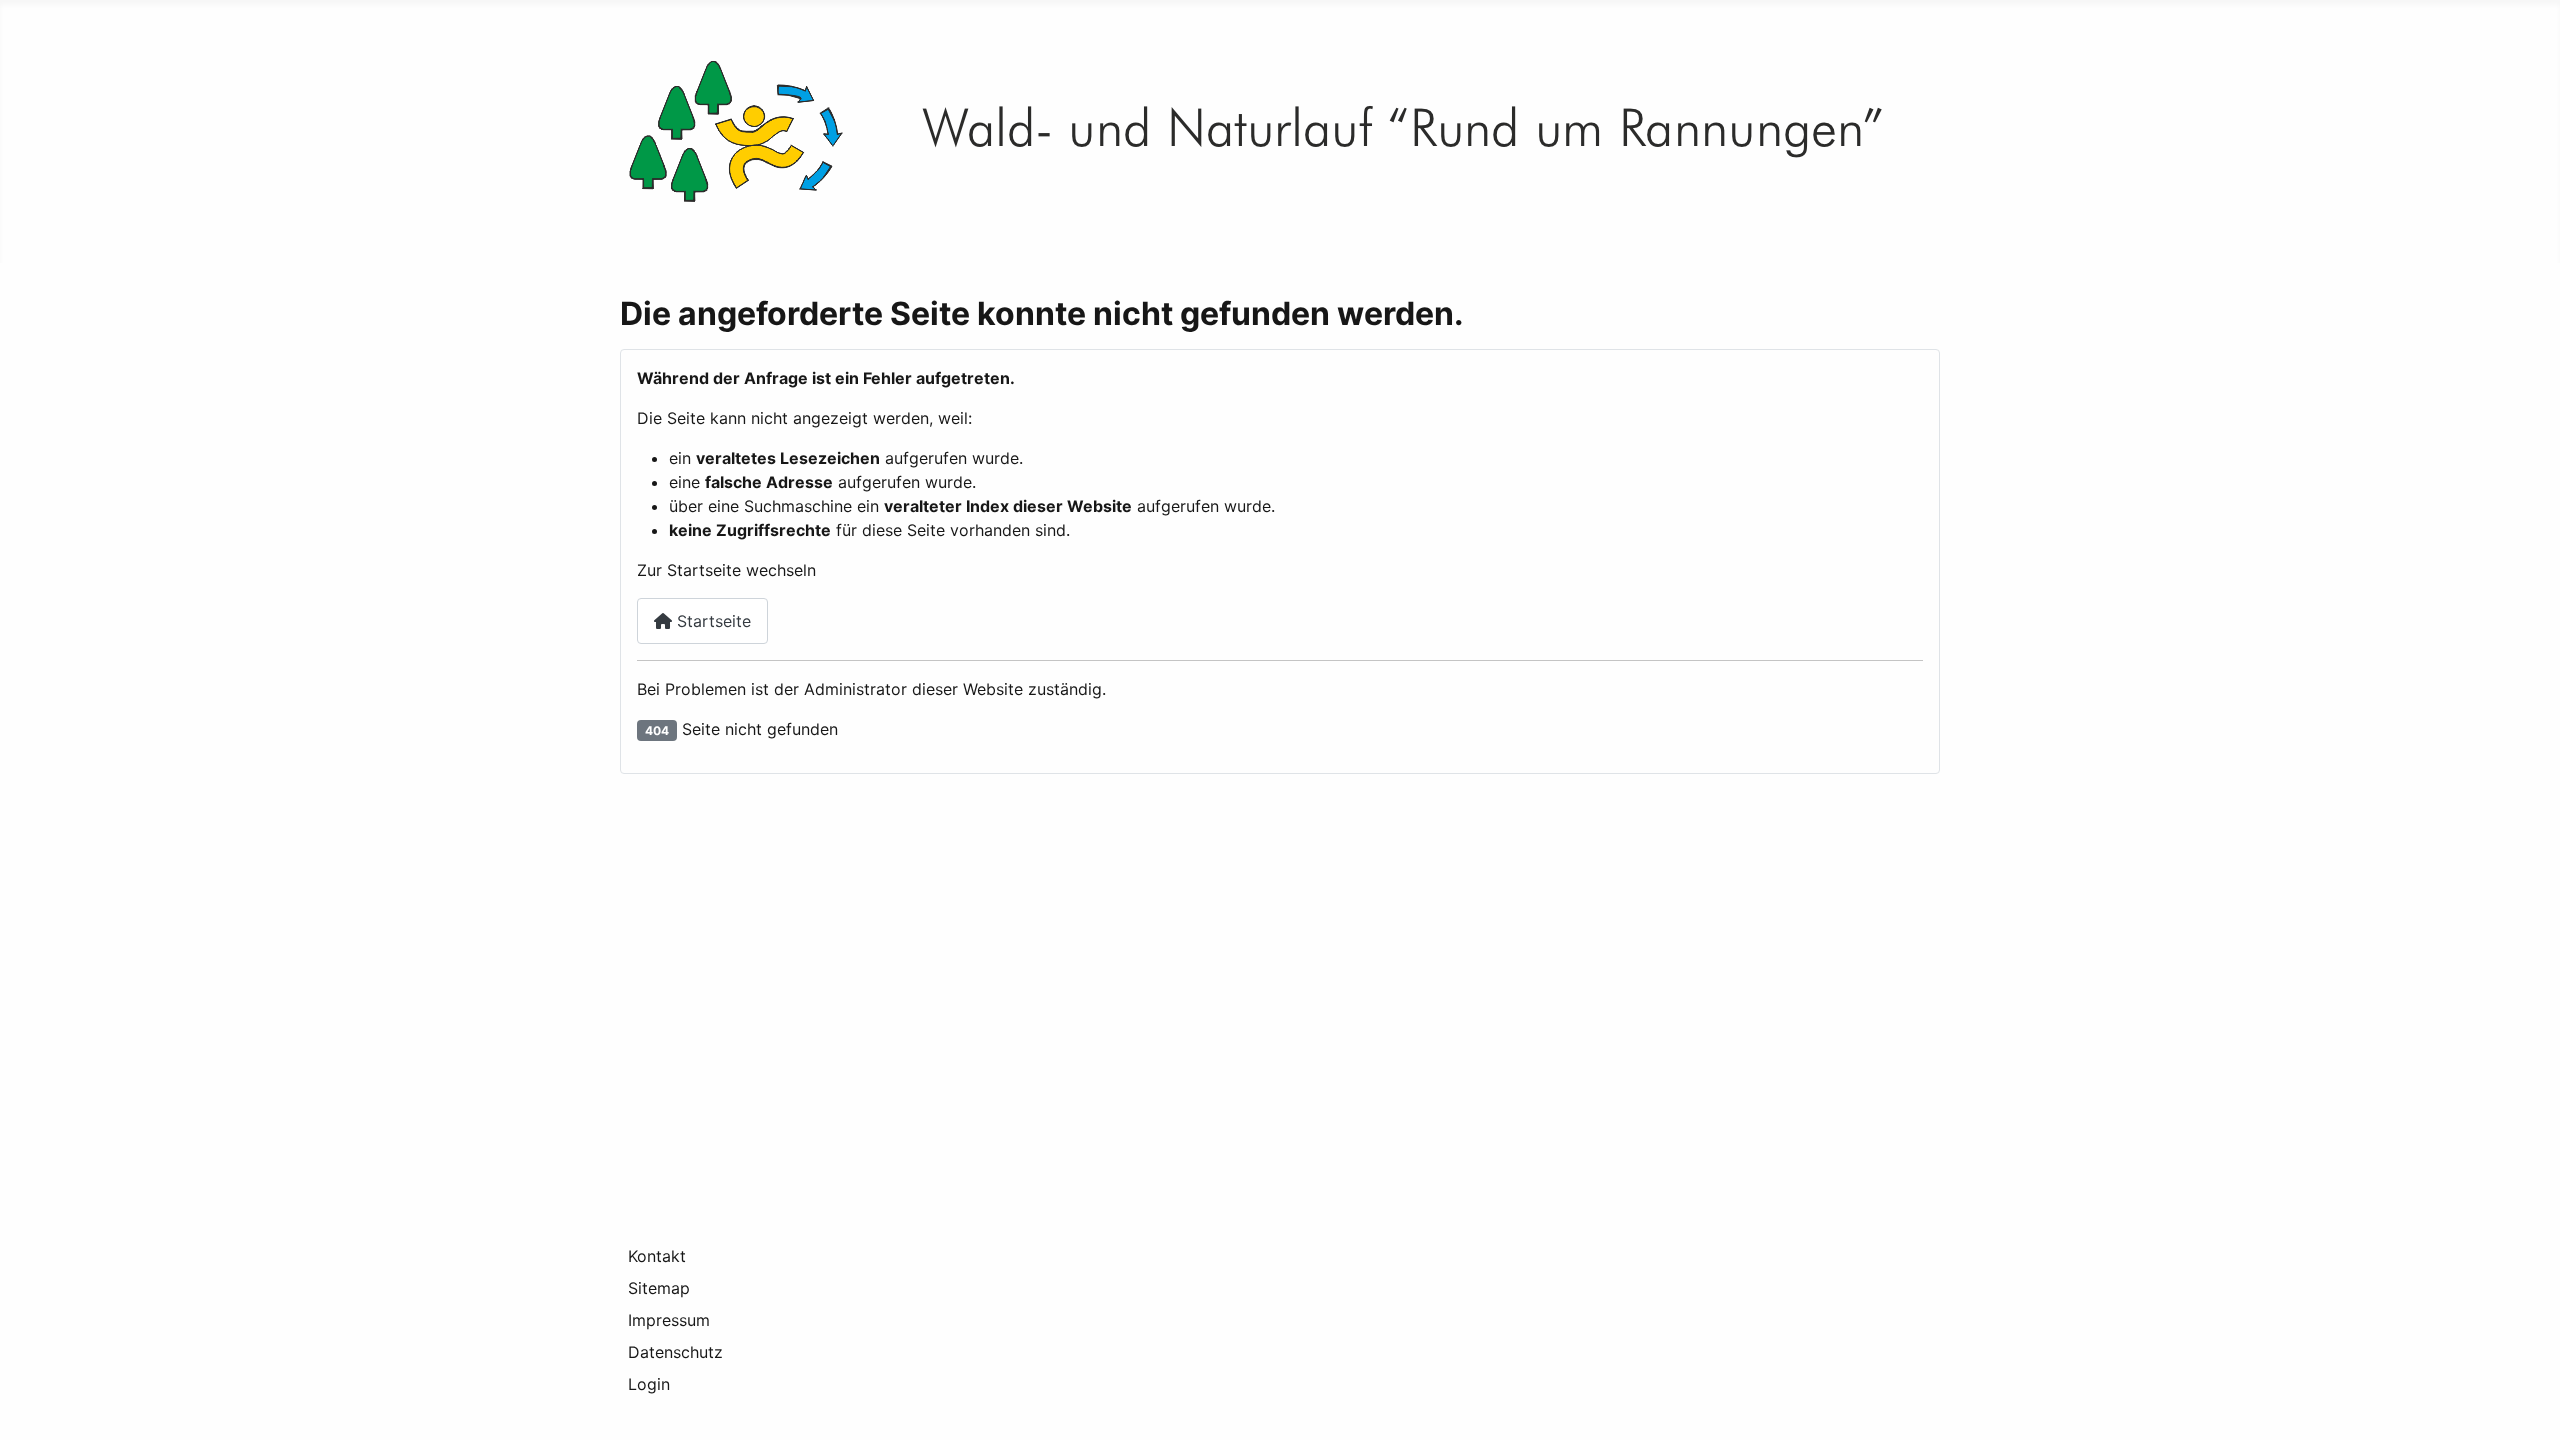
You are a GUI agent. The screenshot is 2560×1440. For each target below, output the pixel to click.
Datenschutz (675, 1352)
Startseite (711, 621)
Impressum (669, 1320)
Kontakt (657, 1256)
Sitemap (659, 1288)
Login (649, 1384)
